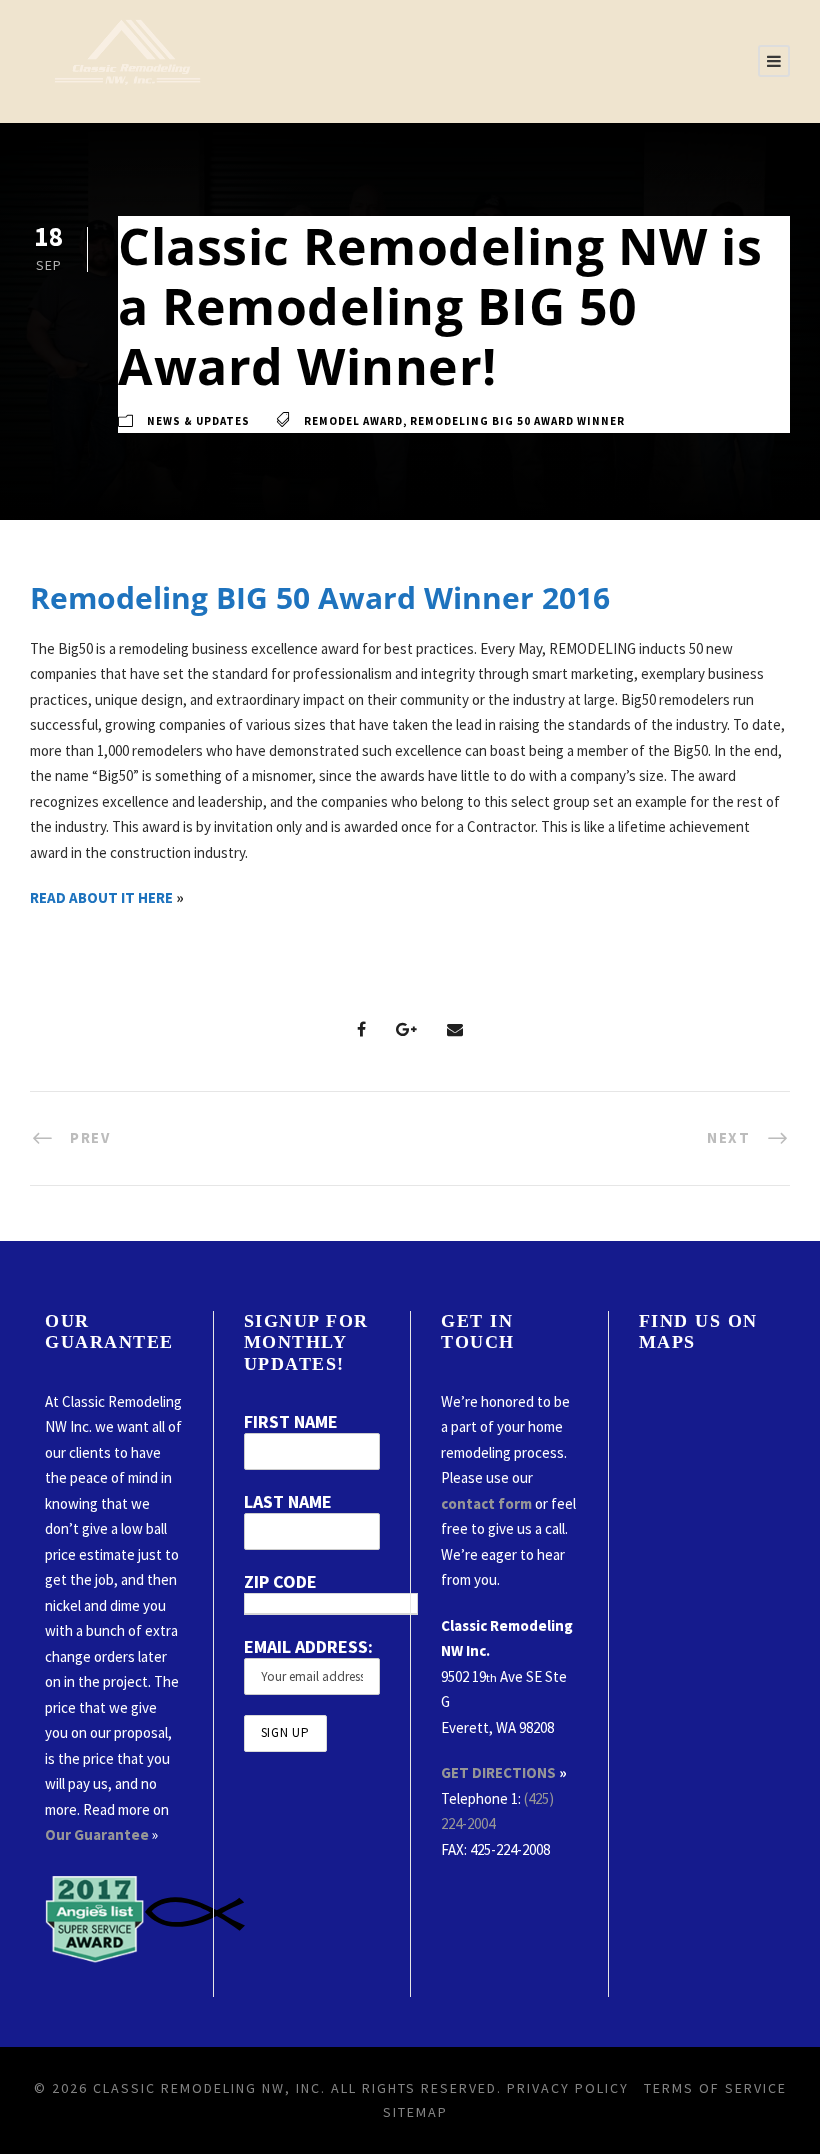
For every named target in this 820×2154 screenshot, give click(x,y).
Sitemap (415, 2112)
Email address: (308, 1646)
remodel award (353, 421)
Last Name (288, 1501)
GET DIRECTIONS (498, 1772)
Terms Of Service (715, 2088)
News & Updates (198, 421)
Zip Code (280, 1581)
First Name (291, 1421)
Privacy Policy (568, 2088)
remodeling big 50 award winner (517, 421)
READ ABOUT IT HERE (101, 897)
